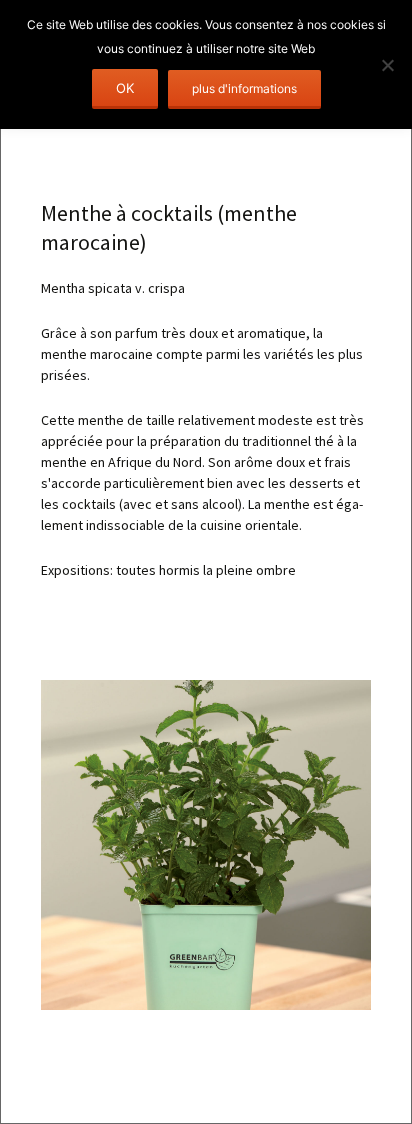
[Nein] (387, 65)
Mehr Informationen (244, 89)
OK (125, 88)
